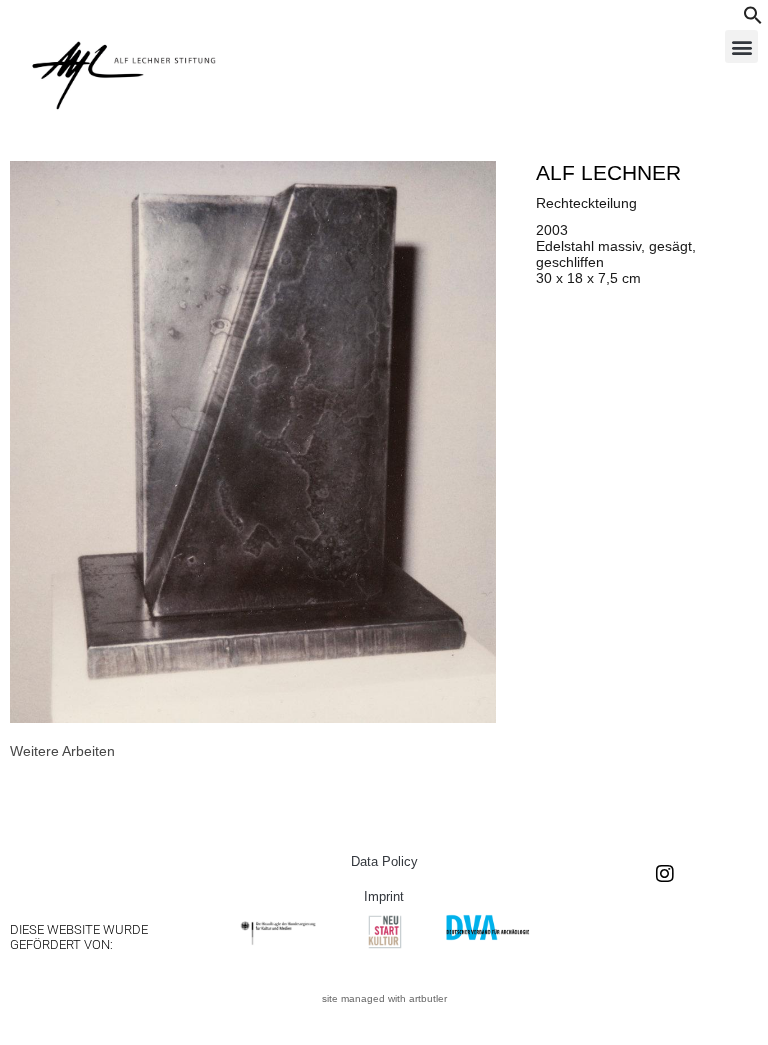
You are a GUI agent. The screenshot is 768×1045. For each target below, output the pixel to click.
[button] (753, 20)
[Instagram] (665, 874)
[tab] (62, 751)
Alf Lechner (608, 172)
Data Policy (384, 861)
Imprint (384, 896)
